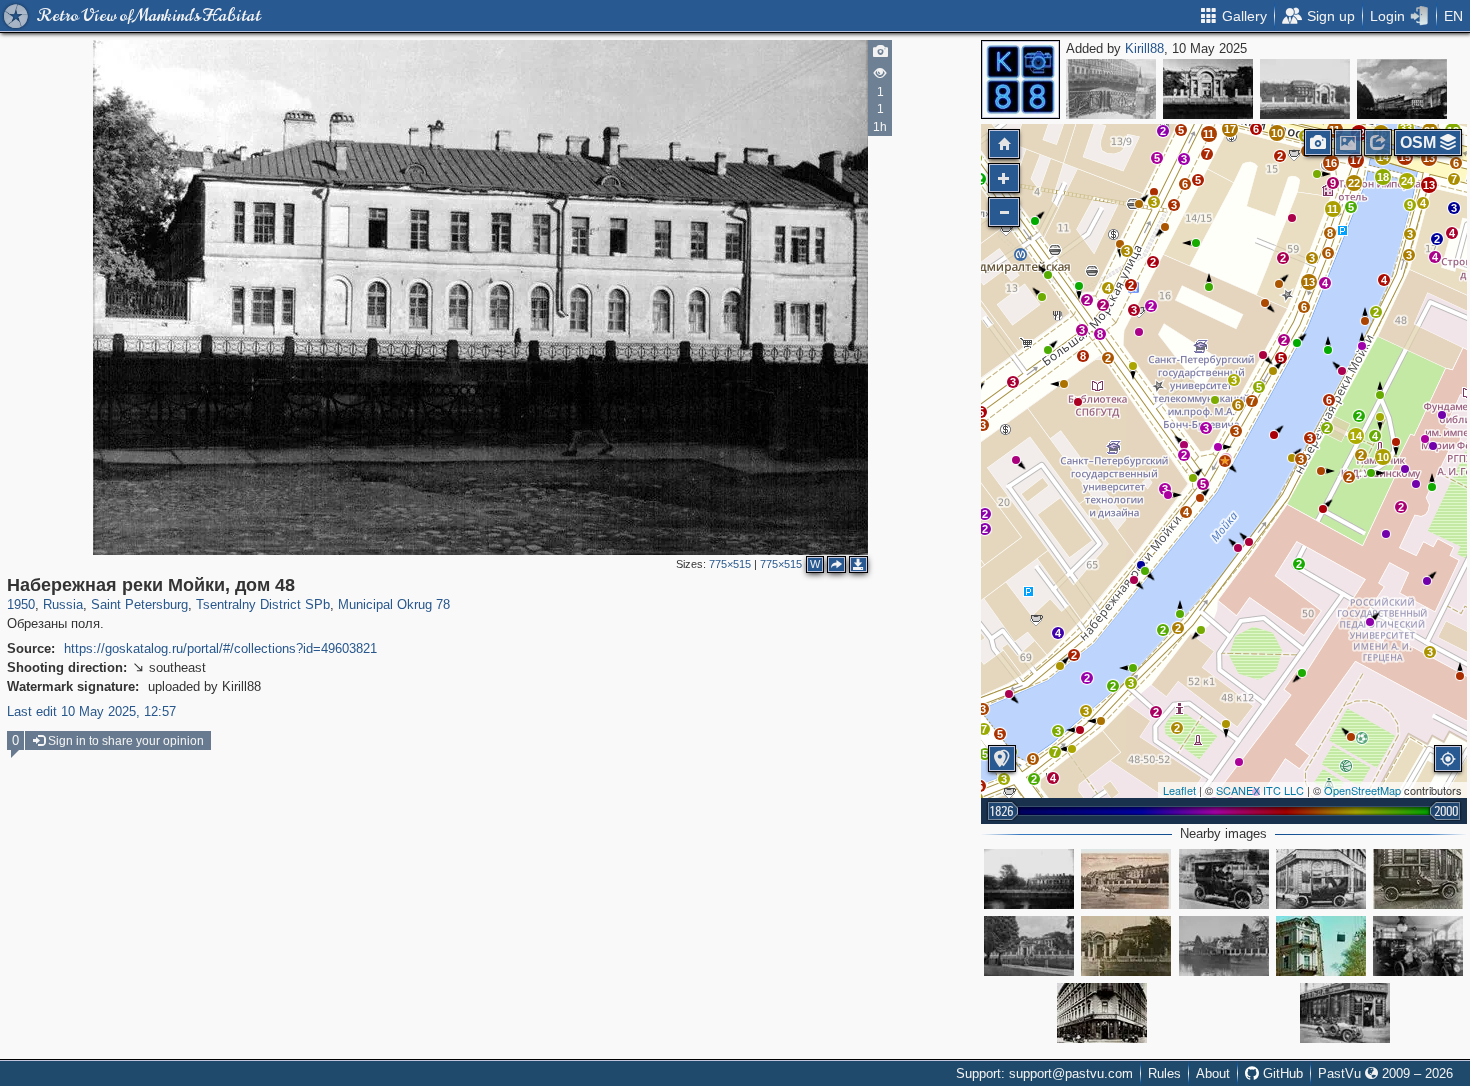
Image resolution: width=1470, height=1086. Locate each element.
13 (1309, 282)
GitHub (1281, 1073)
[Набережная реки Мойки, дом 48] (1225, 461)
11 (1208, 134)
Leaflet (1179, 790)
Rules (1164, 1073)
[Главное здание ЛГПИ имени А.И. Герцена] (1126, 946)
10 (1277, 133)
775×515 (730, 564)
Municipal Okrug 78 (394, 604)
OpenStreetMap (1362, 790)
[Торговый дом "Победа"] (1418, 946)
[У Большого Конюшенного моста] (1111, 89)
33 (1406, 128)
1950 (21, 604)
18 (1383, 177)
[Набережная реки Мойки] (1029, 946)
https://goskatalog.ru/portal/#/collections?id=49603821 (220, 648)
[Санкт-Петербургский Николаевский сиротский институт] (1305, 89)
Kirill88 (1144, 48)
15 (1405, 157)
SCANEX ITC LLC (1260, 790)
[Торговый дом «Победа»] (1321, 879)
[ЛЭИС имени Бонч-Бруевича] (1321, 946)
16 (1331, 163)
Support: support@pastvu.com (1044, 1073)
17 (1356, 160)
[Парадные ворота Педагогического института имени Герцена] (1208, 89)
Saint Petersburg (139, 604)
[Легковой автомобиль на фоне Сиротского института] (1224, 879)
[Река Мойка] (1402, 89)
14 (1383, 157)
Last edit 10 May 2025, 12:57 (91, 711)
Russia (63, 604)
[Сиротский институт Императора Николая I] (1126, 879)
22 (1354, 183)
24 (1407, 181)
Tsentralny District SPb (263, 604)
